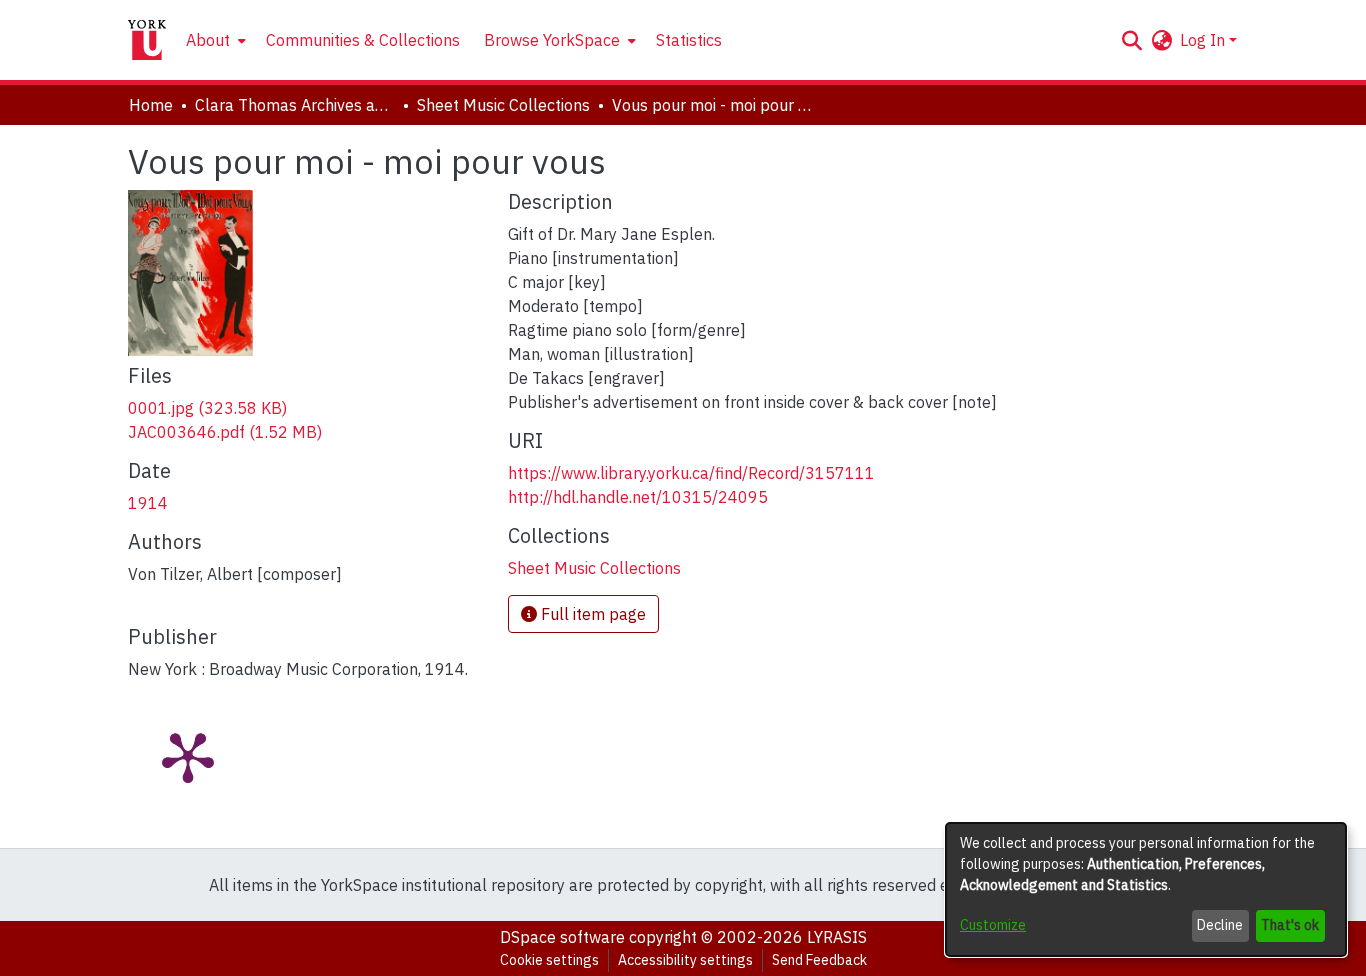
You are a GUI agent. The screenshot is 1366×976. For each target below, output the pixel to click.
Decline (1220, 925)
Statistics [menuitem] (689, 40)
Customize (993, 925)
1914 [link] (148, 503)
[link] (207, 408)
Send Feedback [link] (819, 960)
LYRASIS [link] (837, 937)
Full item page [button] (591, 614)
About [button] (208, 40)
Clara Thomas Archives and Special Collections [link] (295, 105)
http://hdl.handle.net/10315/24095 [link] (638, 497)
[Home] (147, 40)
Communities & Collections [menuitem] (363, 40)
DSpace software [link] (562, 937)
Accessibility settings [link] (685, 960)
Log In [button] (1204, 40)
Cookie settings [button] (549, 960)
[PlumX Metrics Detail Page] (188, 756)
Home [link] (151, 105)
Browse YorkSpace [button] (552, 40)
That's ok (1290, 925)
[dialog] (1146, 889)
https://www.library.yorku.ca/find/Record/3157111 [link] (691, 473)
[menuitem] (214, 40)
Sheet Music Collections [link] (503, 105)
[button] (1131, 40)
